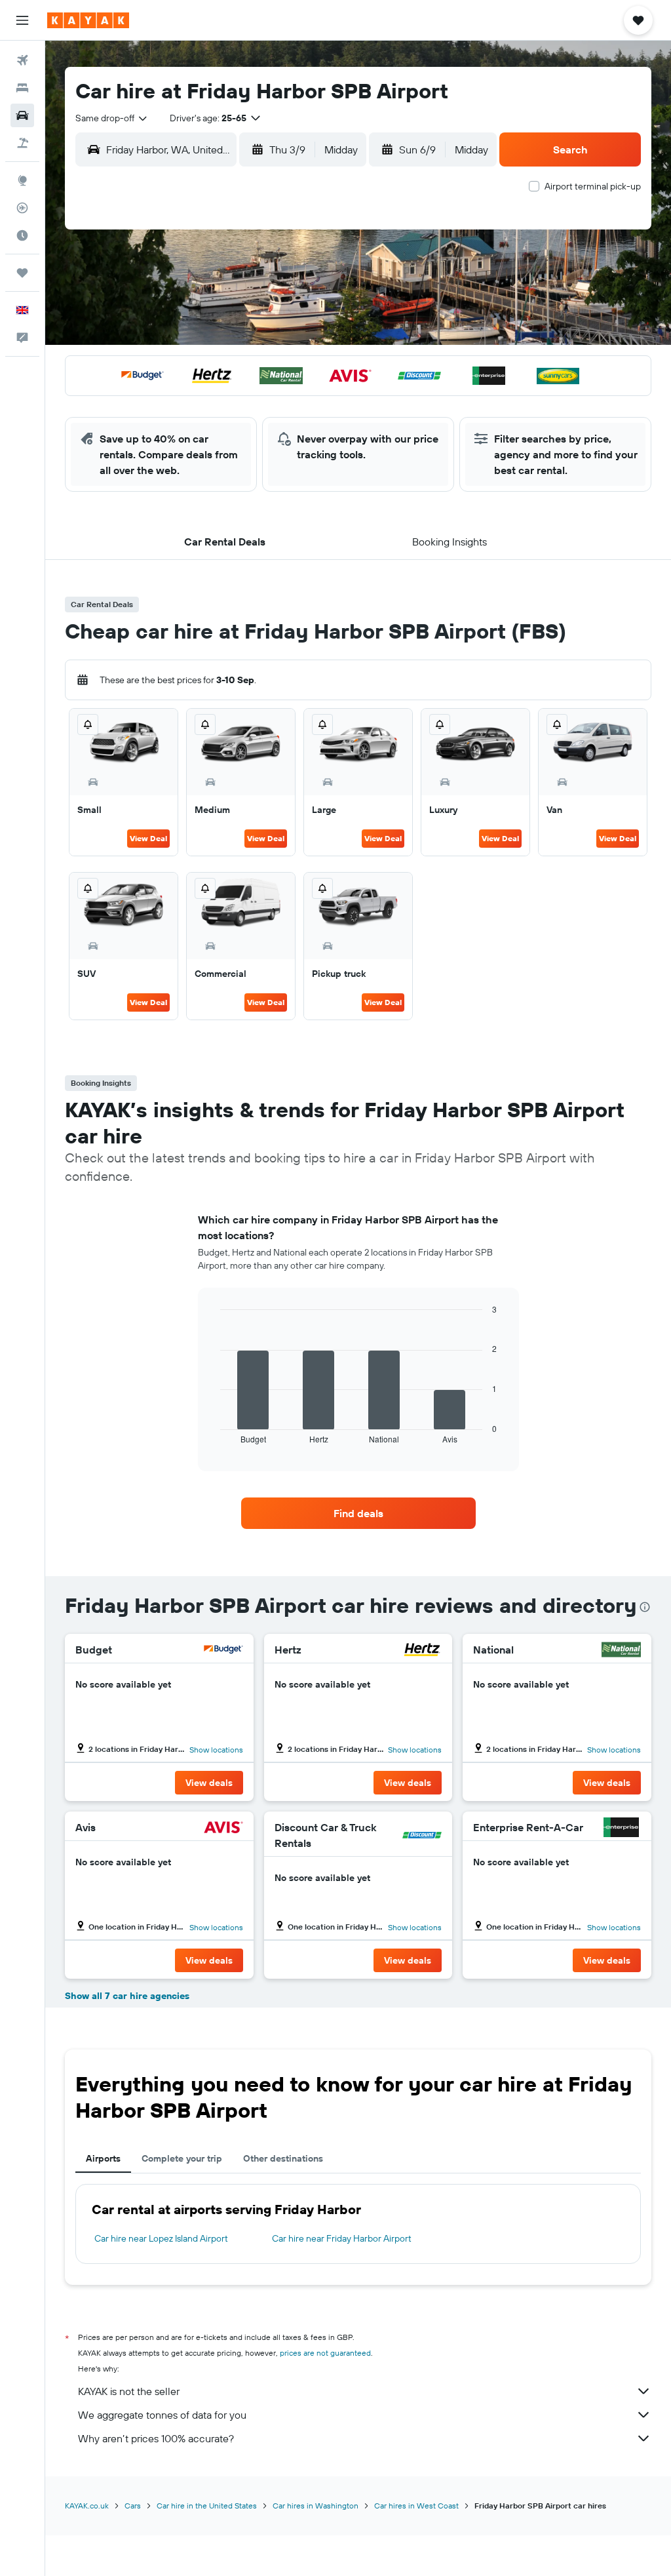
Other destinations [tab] (283, 2158)
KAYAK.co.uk (87, 2506)
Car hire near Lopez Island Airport (161, 2238)
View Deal (148, 838)
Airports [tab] (103, 2158)
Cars (133, 2506)
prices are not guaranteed (325, 2353)
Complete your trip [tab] (182, 2158)
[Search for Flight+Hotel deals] (22, 143)
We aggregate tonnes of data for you (162, 2415)
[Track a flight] (22, 208)
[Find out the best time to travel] (22, 235)
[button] (22, 20)
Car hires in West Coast (416, 2506)
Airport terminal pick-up (593, 186)
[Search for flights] (22, 60)
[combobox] (112, 118)
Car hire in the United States (207, 2506)
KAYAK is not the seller (129, 2391)
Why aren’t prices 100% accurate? (156, 2438)
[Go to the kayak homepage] (88, 20)
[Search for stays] (22, 88)
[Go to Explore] (22, 180)
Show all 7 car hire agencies (127, 1996)
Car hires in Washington (316, 2506)
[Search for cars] (22, 115)
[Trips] (22, 273)
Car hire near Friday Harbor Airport (342, 2238)
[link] (358, 1513)
